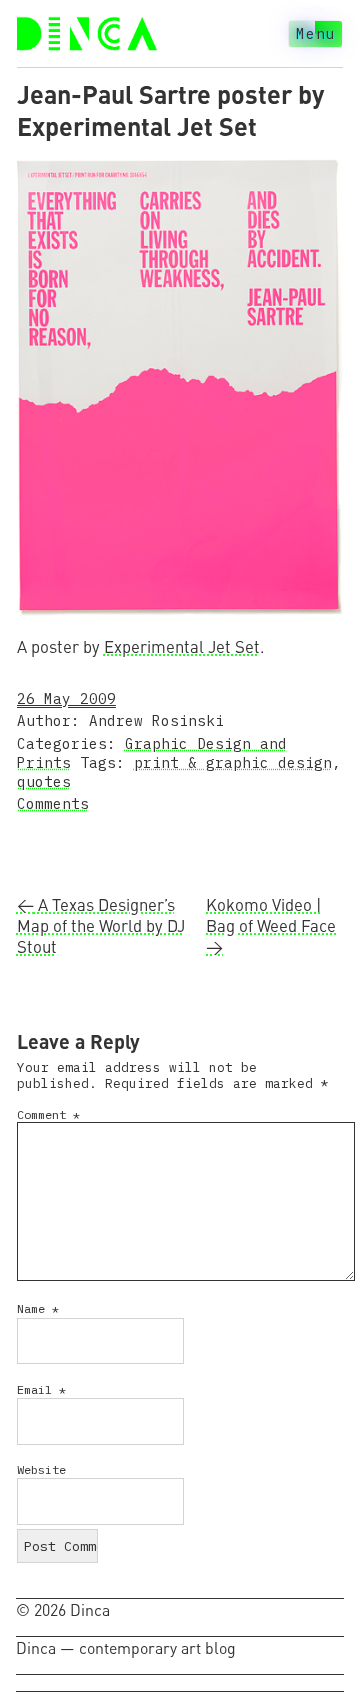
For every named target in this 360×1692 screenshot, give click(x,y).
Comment (48, 1114)
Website (41, 1469)
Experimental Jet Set (182, 646)
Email (41, 1389)
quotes (44, 781)
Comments (53, 803)
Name (38, 1308)
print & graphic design (233, 762)
